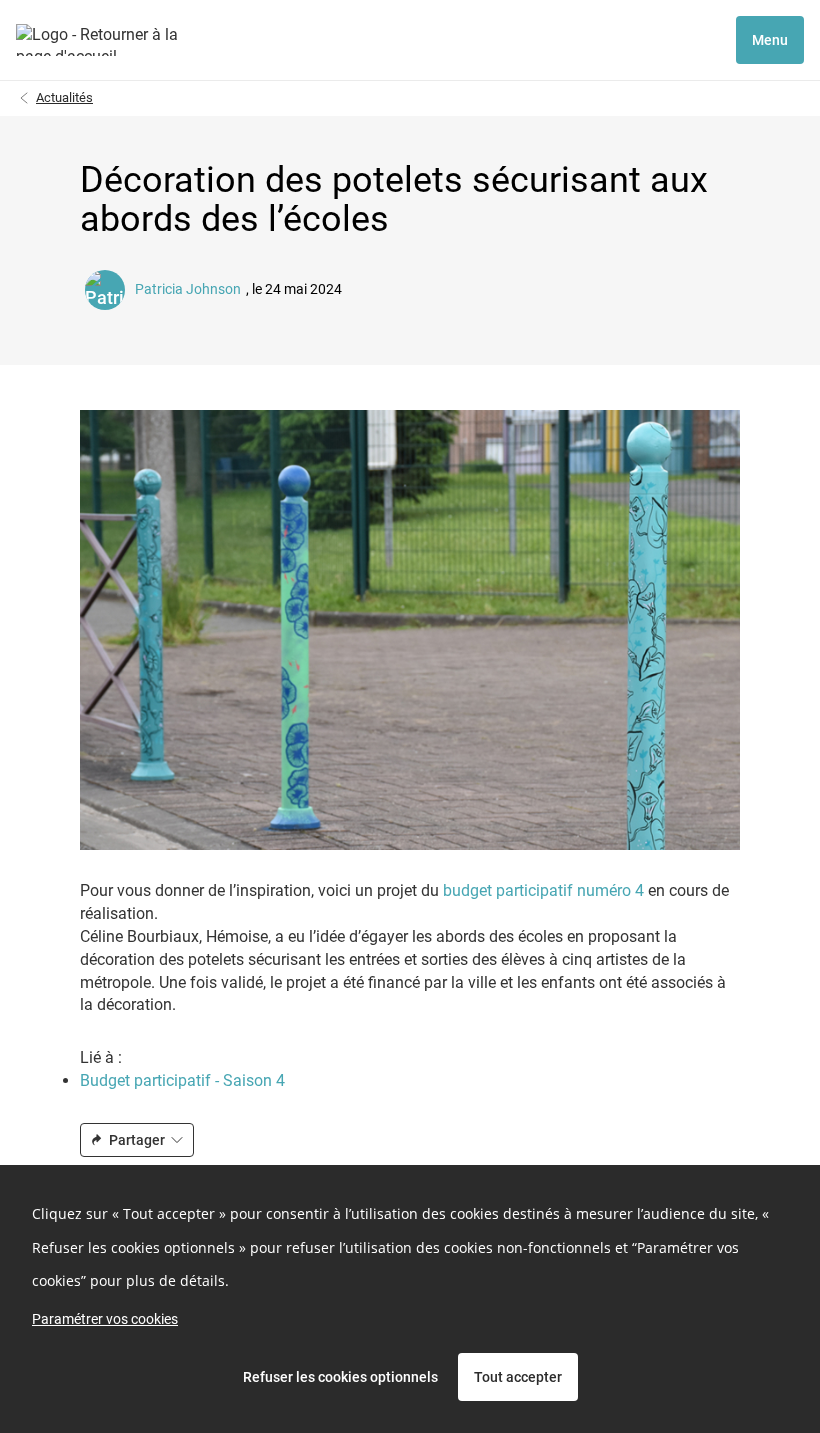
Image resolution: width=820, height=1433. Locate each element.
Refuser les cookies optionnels (340, 1377)
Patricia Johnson (188, 289)
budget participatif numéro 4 (541, 890)
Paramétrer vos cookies (105, 1319)
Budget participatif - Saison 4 (182, 1080)
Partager (137, 1140)
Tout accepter (518, 1377)
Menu (770, 40)
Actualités (64, 97)
